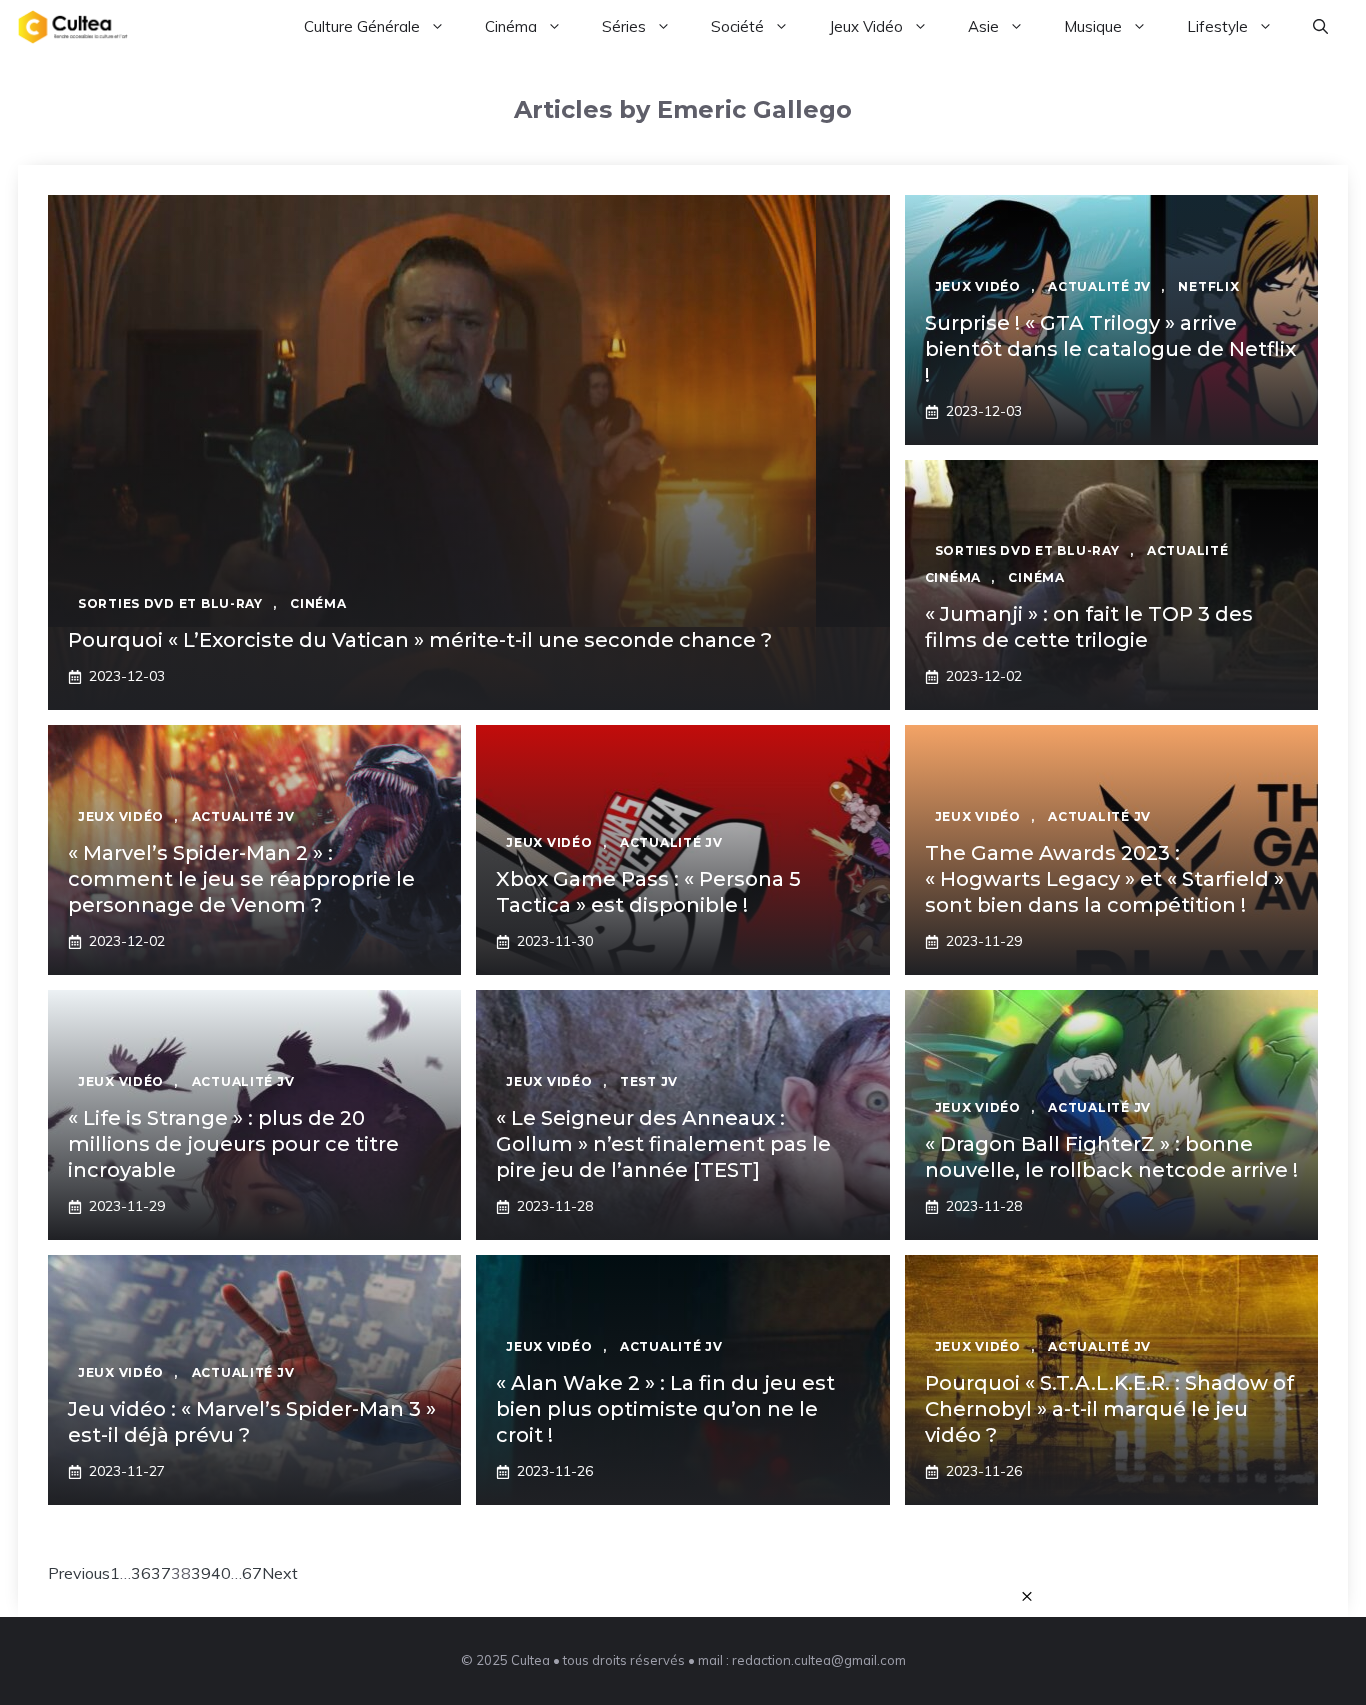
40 (221, 1573)
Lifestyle (1217, 26)
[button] (1320, 27)
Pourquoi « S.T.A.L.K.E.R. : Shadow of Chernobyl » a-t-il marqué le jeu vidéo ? (1109, 1409)
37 (161, 1573)
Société (737, 26)
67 (252, 1573)
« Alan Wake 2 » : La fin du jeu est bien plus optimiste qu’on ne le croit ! (665, 1409)
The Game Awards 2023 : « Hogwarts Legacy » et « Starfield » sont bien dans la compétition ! (1104, 879)
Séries (624, 26)
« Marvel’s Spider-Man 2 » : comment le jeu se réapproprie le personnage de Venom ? (241, 879)
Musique (1093, 26)
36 (141, 1573)
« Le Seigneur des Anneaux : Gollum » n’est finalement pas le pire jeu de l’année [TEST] (663, 1144)
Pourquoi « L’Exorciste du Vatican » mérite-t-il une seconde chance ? (420, 640)
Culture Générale (362, 26)
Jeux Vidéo (866, 26)
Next (280, 1573)
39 (201, 1573)
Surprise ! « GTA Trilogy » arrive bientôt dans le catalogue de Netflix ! (1110, 349)
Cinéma (511, 26)
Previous (79, 1573)
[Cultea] (73, 27)
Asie (983, 26)
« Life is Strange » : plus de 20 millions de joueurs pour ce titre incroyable (233, 1144)
